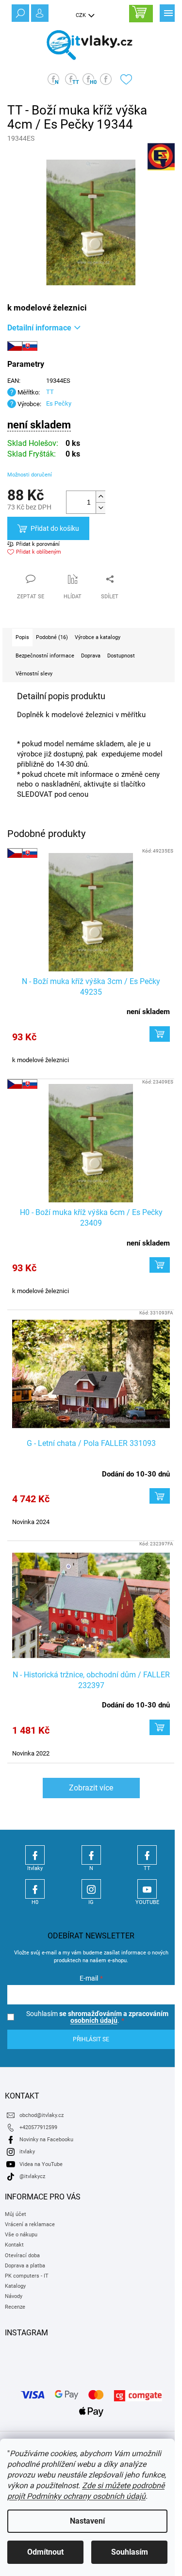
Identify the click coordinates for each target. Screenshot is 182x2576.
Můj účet (16, 2214)
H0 (35, 1889)
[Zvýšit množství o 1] (100, 497)
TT (50, 392)
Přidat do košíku (55, 528)
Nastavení (87, 2521)
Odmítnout (45, 2552)
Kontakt (14, 2245)
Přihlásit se (91, 2039)
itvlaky (27, 2152)
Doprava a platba (25, 2266)
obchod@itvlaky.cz (41, 2115)
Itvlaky (35, 1855)
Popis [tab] (22, 637)
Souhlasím (130, 2552)
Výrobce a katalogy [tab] (98, 637)
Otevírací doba (22, 2256)
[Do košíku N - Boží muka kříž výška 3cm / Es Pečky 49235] (160, 1034)
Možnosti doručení (30, 475)
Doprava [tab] (91, 656)
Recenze (15, 2307)
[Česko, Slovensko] (91, 912)
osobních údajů (94, 2020)
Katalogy (15, 2286)
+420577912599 (38, 2127)
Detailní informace (39, 328)
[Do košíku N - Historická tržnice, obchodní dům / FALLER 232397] (160, 1727)
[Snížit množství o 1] (100, 508)
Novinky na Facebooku (46, 2140)
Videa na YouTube (41, 2164)
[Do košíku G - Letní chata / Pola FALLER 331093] (160, 1496)
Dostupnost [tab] (121, 656)
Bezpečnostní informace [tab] (45, 656)
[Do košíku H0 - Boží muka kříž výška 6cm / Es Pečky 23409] (160, 1265)
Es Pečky (59, 403)
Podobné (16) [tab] (52, 637)
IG (91, 1889)
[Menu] (167, 12)
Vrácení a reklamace (30, 2224)
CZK (82, 15)
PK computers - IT (27, 2276)
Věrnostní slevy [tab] (34, 674)
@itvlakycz (32, 2176)
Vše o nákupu (21, 2235)
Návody (14, 2296)
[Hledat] (19, 12)
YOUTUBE (147, 1889)
